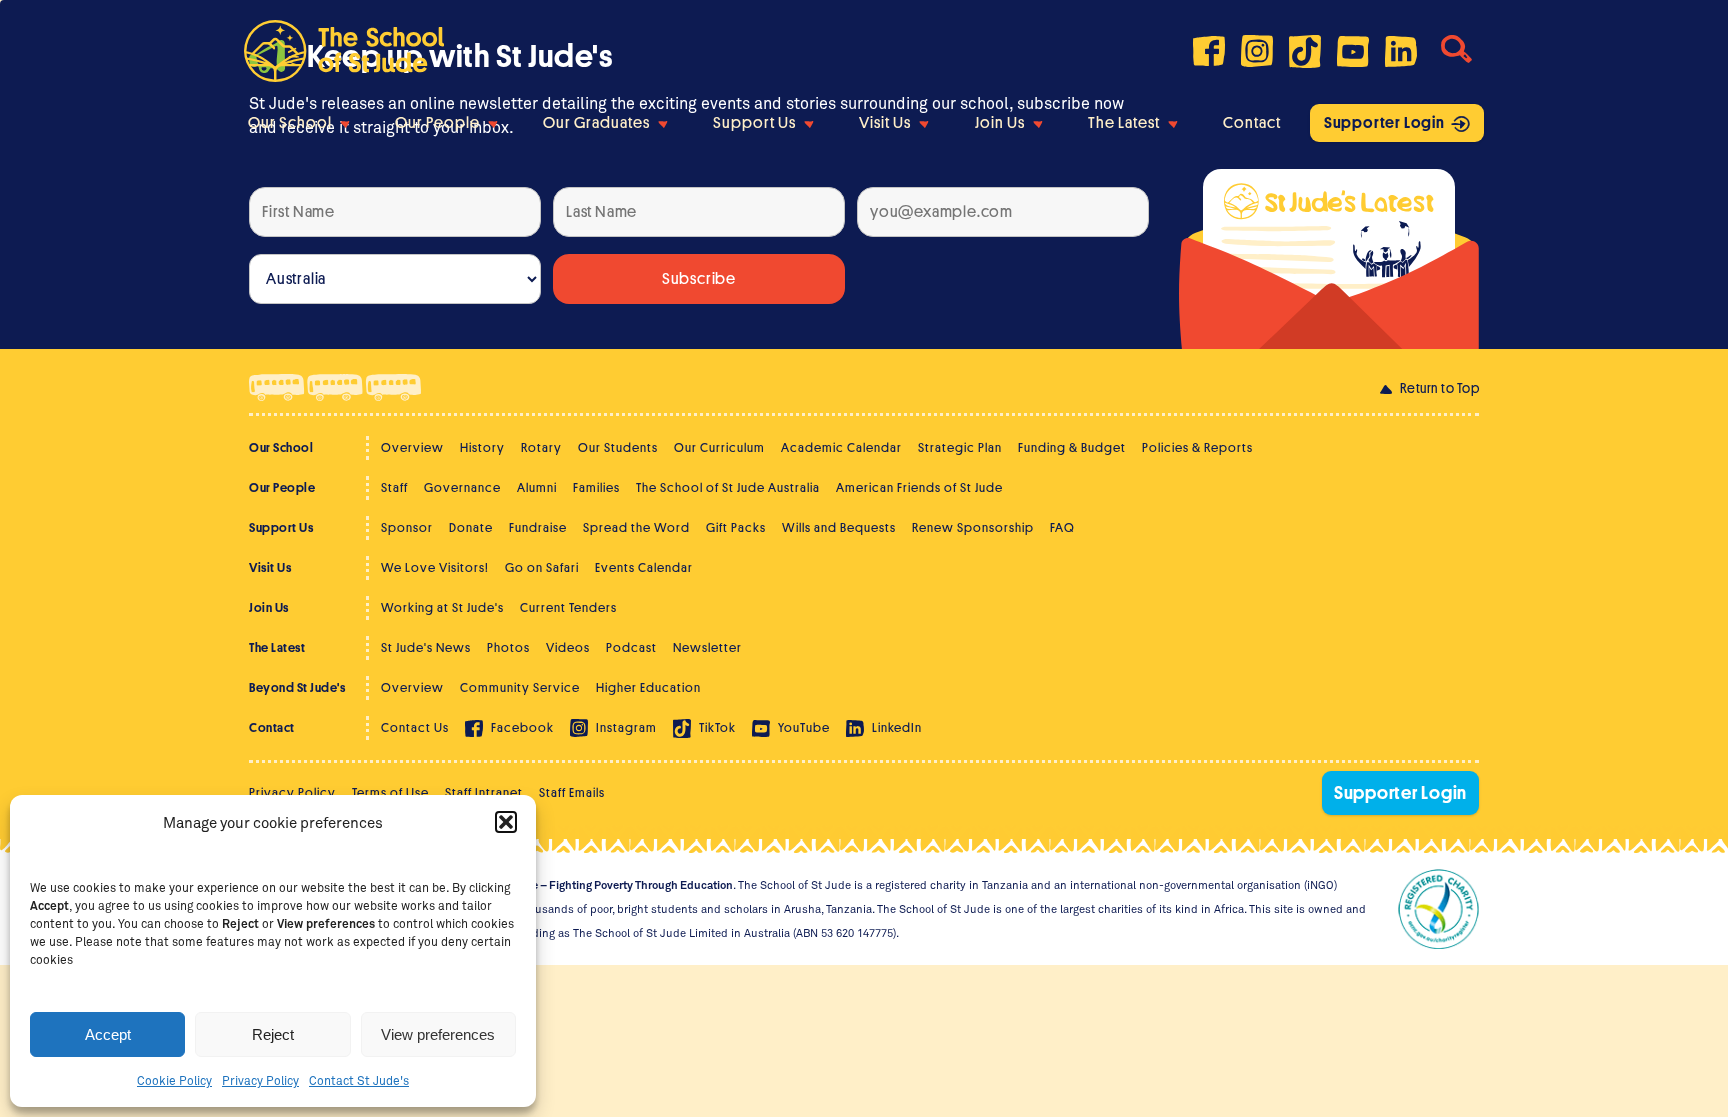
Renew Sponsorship (973, 527)
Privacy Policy (260, 1080)
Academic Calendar (841, 447)
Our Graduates (596, 123)
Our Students (618, 447)
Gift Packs (736, 527)
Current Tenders (568, 607)
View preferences (438, 1034)
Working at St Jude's (442, 607)
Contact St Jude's (359, 1080)
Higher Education (648, 687)
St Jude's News (426, 647)
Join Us (1000, 123)
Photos (508, 647)
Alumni (537, 487)
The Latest (1124, 123)
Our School (290, 123)
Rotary (541, 447)
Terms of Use (390, 792)
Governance (462, 487)
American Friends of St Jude (919, 487)
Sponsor (407, 527)
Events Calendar (644, 567)
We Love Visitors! (435, 567)
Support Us (754, 123)
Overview (412, 447)
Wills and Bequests (839, 527)
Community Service (520, 687)
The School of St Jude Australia (728, 487)
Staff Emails (572, 792)
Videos (568, 647)
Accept (108, 1034)
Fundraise (538, 527)
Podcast (631, 647)
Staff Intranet (484, 792)
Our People (437, 123)
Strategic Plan (960, 447)
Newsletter (707, 647)
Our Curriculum (719, 447)
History (482, 447)
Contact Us (415, 727)
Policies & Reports (1197, 447)
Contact (1252, 123)
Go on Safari (542, 567)
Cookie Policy (174, 1080)
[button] (506, 822)
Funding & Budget (1072, 447)
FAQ (1062, 527)
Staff (394, 487)
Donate (471, 527)
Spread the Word (636, 527)
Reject (273, 1034)
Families (596, 487)
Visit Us (885, 123)
